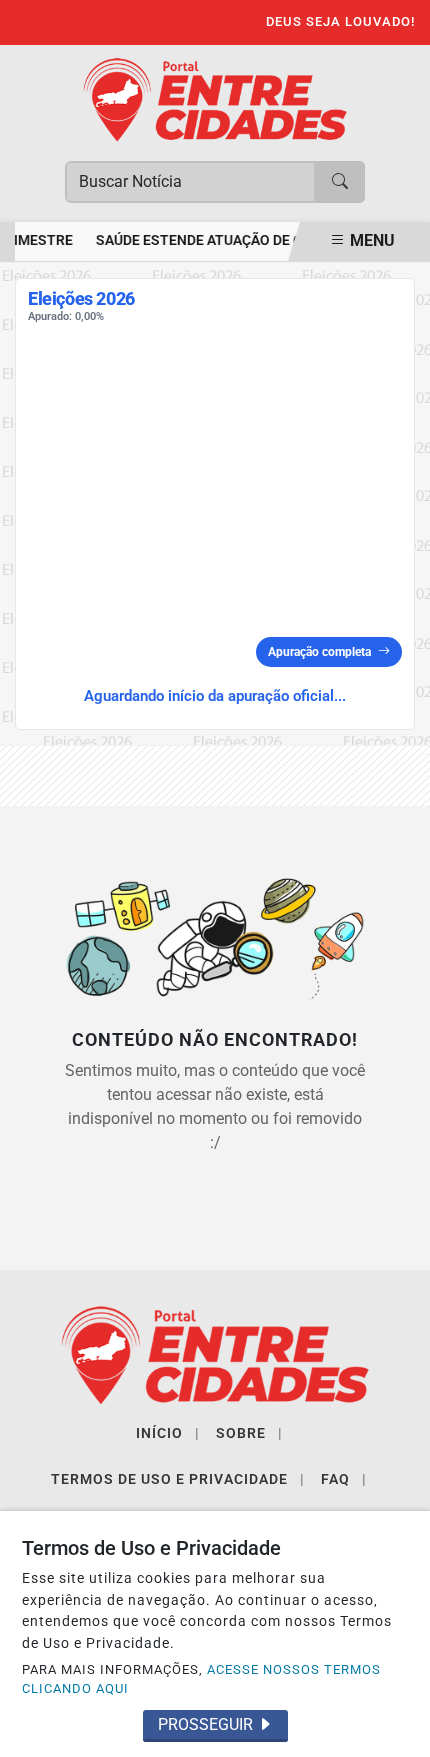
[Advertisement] (215, 484)
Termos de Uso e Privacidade (178, 1479)
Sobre (249, 1433)
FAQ (344, 1479)
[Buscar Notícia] (340, 182)
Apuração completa (319, 652)
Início (168, 1433)
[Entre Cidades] (215, 98)
